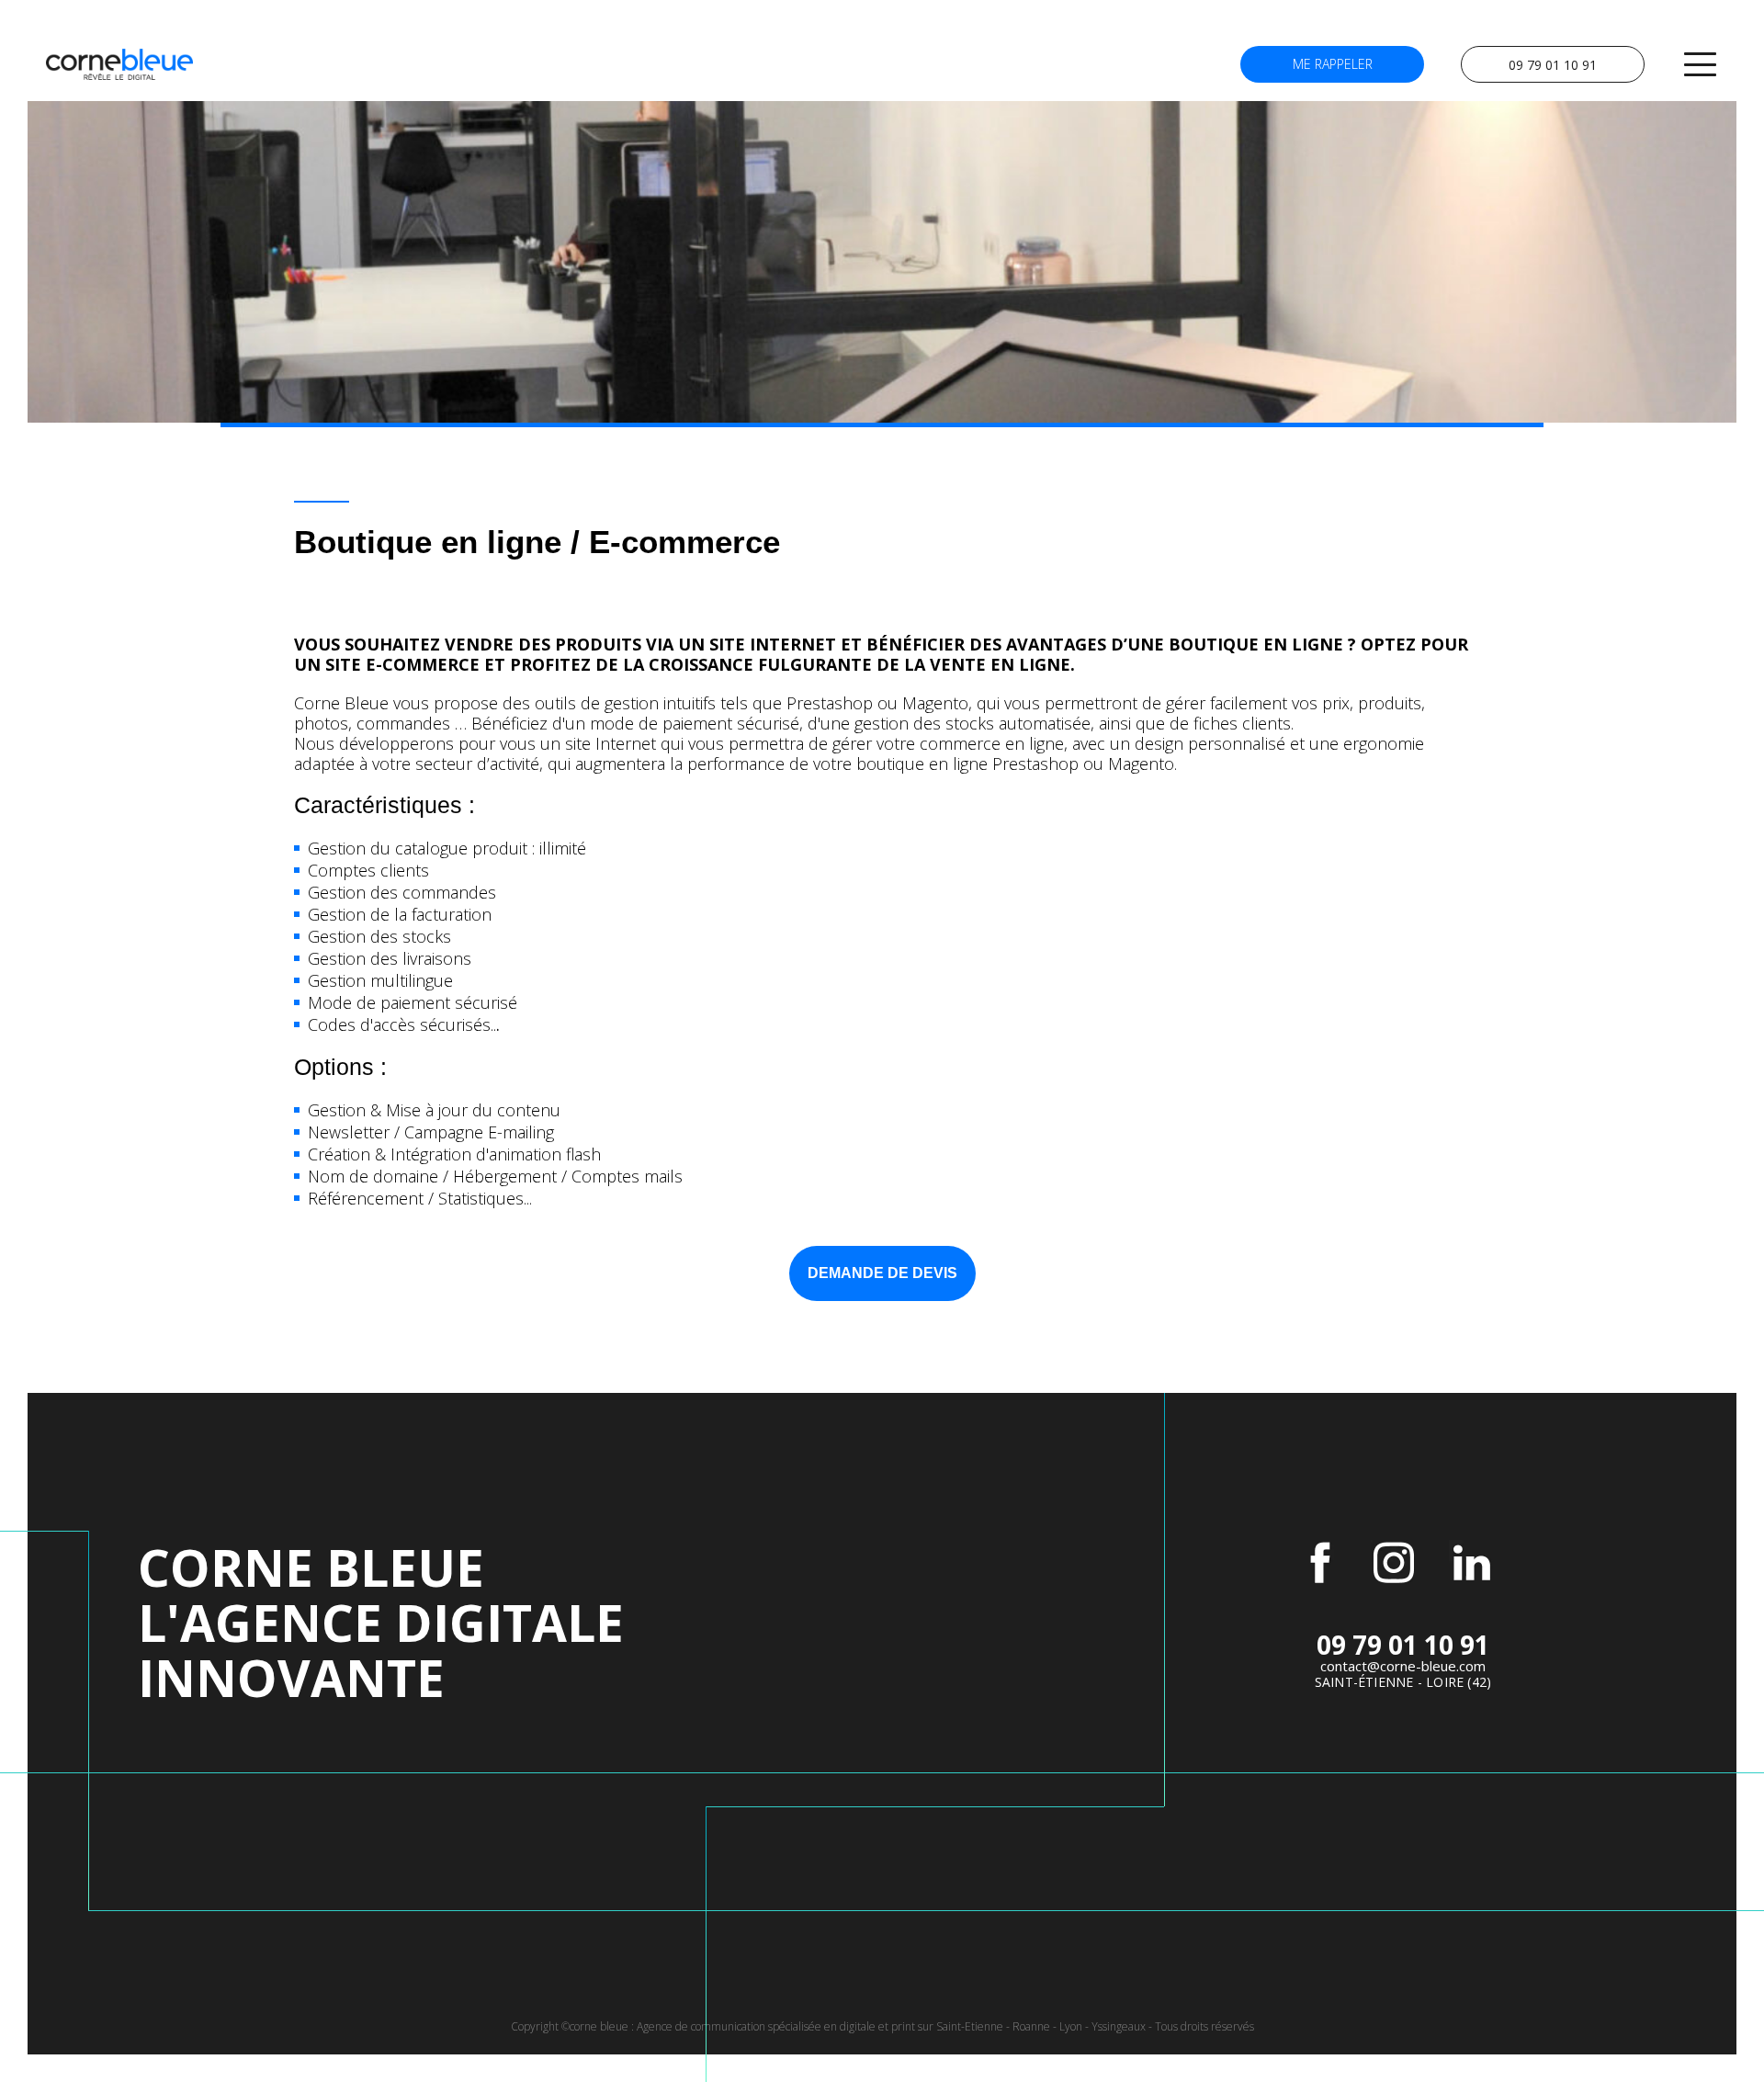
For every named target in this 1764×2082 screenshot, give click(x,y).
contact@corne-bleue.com (1403, 1666)
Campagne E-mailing (479, 1132)
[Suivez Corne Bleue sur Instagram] (1394, 1563)
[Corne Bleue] (119, 64)
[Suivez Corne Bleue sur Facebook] (1320, 1563)
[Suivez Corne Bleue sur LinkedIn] (1472, 1563)
